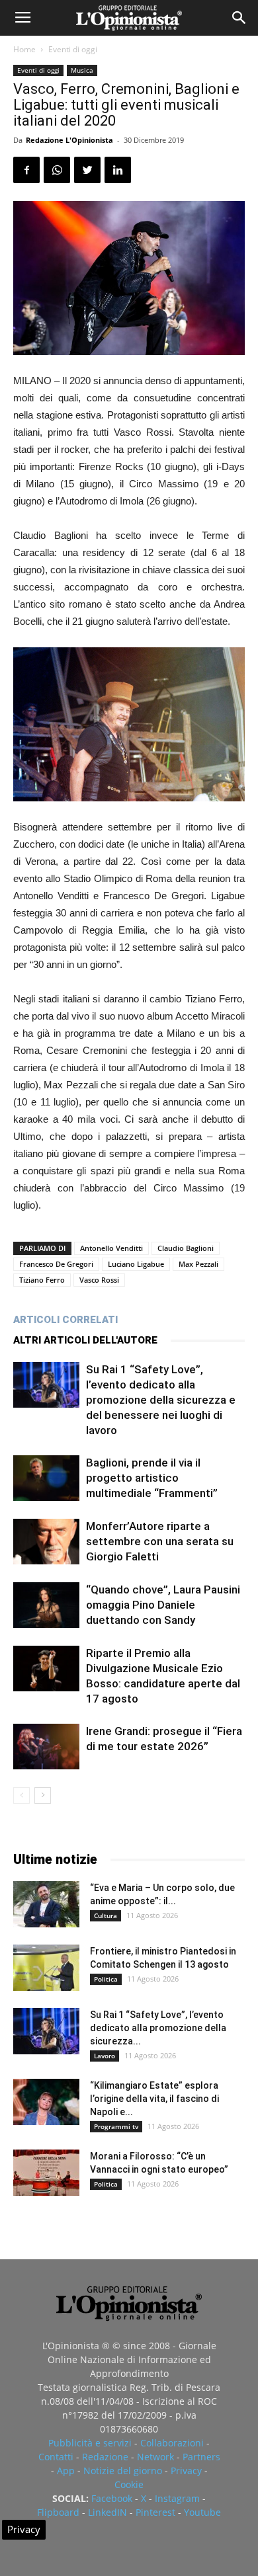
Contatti (56, 2457)
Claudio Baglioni (186, 1248)
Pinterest (155, 2512)
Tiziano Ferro (42, 1280)
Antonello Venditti (111, 1248)
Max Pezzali (198, 1264)
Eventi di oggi (73, 49)
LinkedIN (107, 2512)
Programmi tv (116, 2126)
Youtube (202, 2512)
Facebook (112, 2498)
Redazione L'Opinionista (69, 140)
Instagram (177, 2498)
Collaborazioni (172, 2443)
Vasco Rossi (99, 1280)
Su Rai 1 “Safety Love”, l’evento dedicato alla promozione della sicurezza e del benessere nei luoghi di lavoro (161, 1400)
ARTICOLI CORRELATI (65, 1320)
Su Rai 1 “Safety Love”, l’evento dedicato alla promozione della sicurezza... (158, 2028)
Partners (201, 2457)
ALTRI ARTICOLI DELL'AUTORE (85, 1340)
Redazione (105, 2457)
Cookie (129, 2484)
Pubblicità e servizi (90, 2443)
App (66, 2471)
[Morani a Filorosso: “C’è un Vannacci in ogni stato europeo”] (46, 2173)
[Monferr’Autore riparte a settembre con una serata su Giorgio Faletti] (46, 1542)
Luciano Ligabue (136, 1264)
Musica (82, 70)
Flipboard (58, 2512)
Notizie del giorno (123, 2471)
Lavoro (105, 2056)
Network (155, 2457)
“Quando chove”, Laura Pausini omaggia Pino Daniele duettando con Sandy (163, 1605)
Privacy (186, 2471)
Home (24, 49)
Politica (106, 1979)
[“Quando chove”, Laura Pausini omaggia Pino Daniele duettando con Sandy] (46, 1605)
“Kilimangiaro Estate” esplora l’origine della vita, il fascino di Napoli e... (154, 2099)
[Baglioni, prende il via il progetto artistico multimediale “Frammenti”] (46, 1478)
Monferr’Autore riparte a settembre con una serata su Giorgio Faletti (160, 1541)
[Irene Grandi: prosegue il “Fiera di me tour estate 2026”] (46, 1747)
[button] (239, 18)
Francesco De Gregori (56, 1264)
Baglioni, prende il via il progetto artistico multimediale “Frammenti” (152, 1478)
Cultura (106, 1915)
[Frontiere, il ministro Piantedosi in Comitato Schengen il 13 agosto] (46, 1968)
